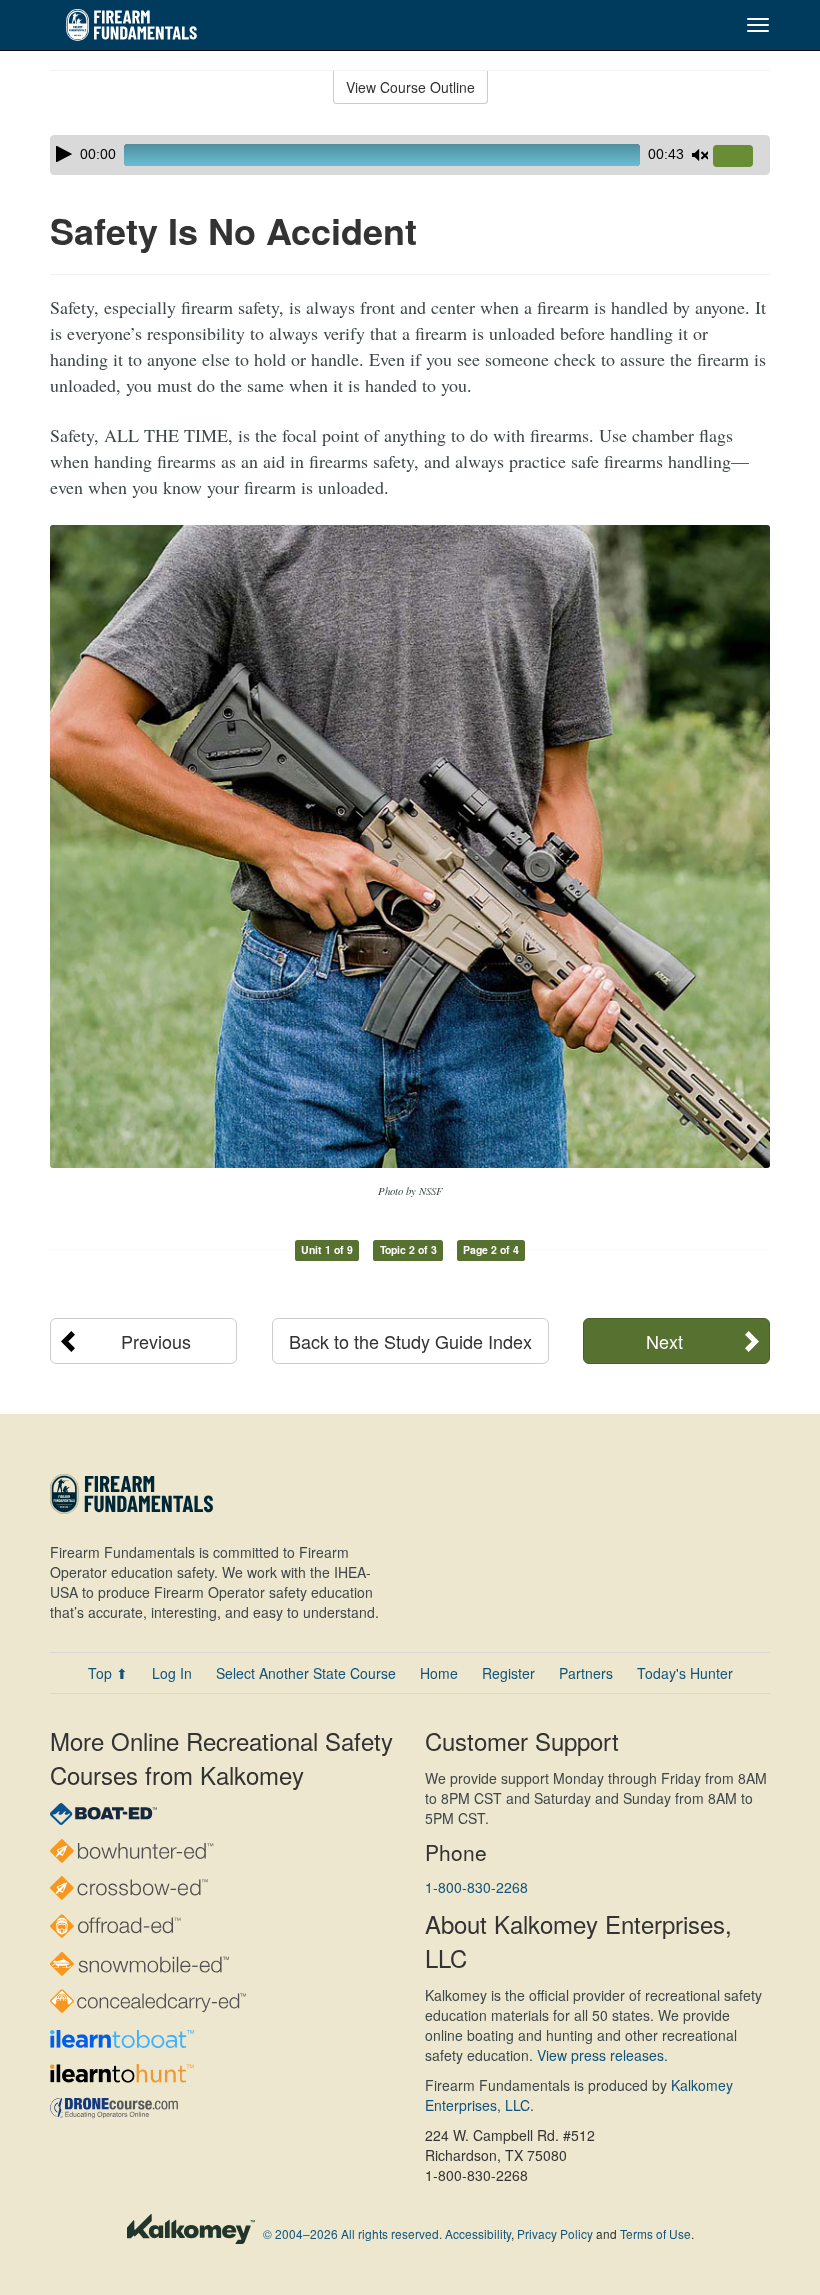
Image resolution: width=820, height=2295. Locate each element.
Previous (156, 1341)
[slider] (741, 157)
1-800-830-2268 (476, 1887)
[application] (410, 155)
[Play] (64, 154)
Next (664, 1341)
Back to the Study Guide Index (410, 1341)
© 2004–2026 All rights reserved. (352, 2233)
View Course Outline (410, 87)
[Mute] (700, 155)
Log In (172, 1673)
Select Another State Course (306, 1673)
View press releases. (602, 2055)
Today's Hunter (685, 1673)
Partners (586, 1673)
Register (508, 1673)
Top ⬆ (108, 1673)
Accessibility (478, 2233)
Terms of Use (655, 2233)
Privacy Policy (555, 2233)
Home (439, 1673)
